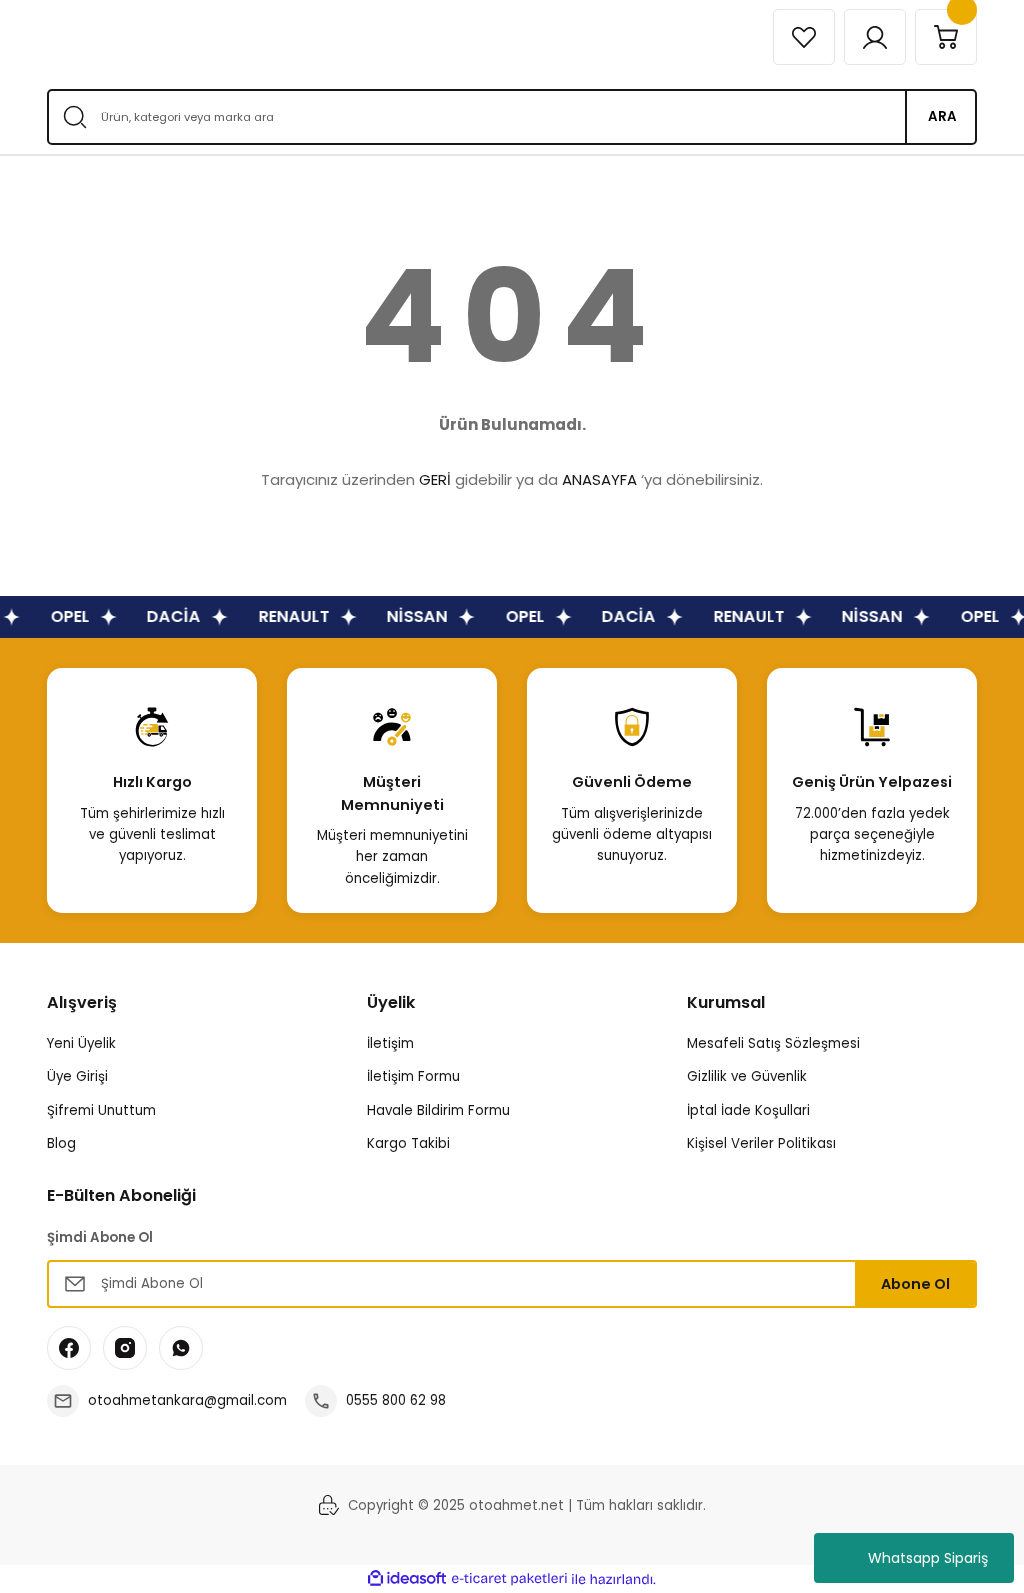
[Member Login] (875, 37)
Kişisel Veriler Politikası (761, 1143)
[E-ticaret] (509, 1579)
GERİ (435, 479)
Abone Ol (915, 1284)
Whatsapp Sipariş (928, 1558)
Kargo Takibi (408, 1143)
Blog (61, 1143)
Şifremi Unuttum (101, 1110)
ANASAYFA (599, 479)
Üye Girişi (77, 1076)
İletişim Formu (413, 1076)
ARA (942, 116)
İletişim (390, 1043)
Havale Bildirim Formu (438, 1110)
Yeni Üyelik (81, 1043)
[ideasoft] (407, 1579)
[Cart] (946, 37)
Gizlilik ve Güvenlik (747, 1076)
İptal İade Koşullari (748, 1110)
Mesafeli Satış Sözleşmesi (773, 1043)
